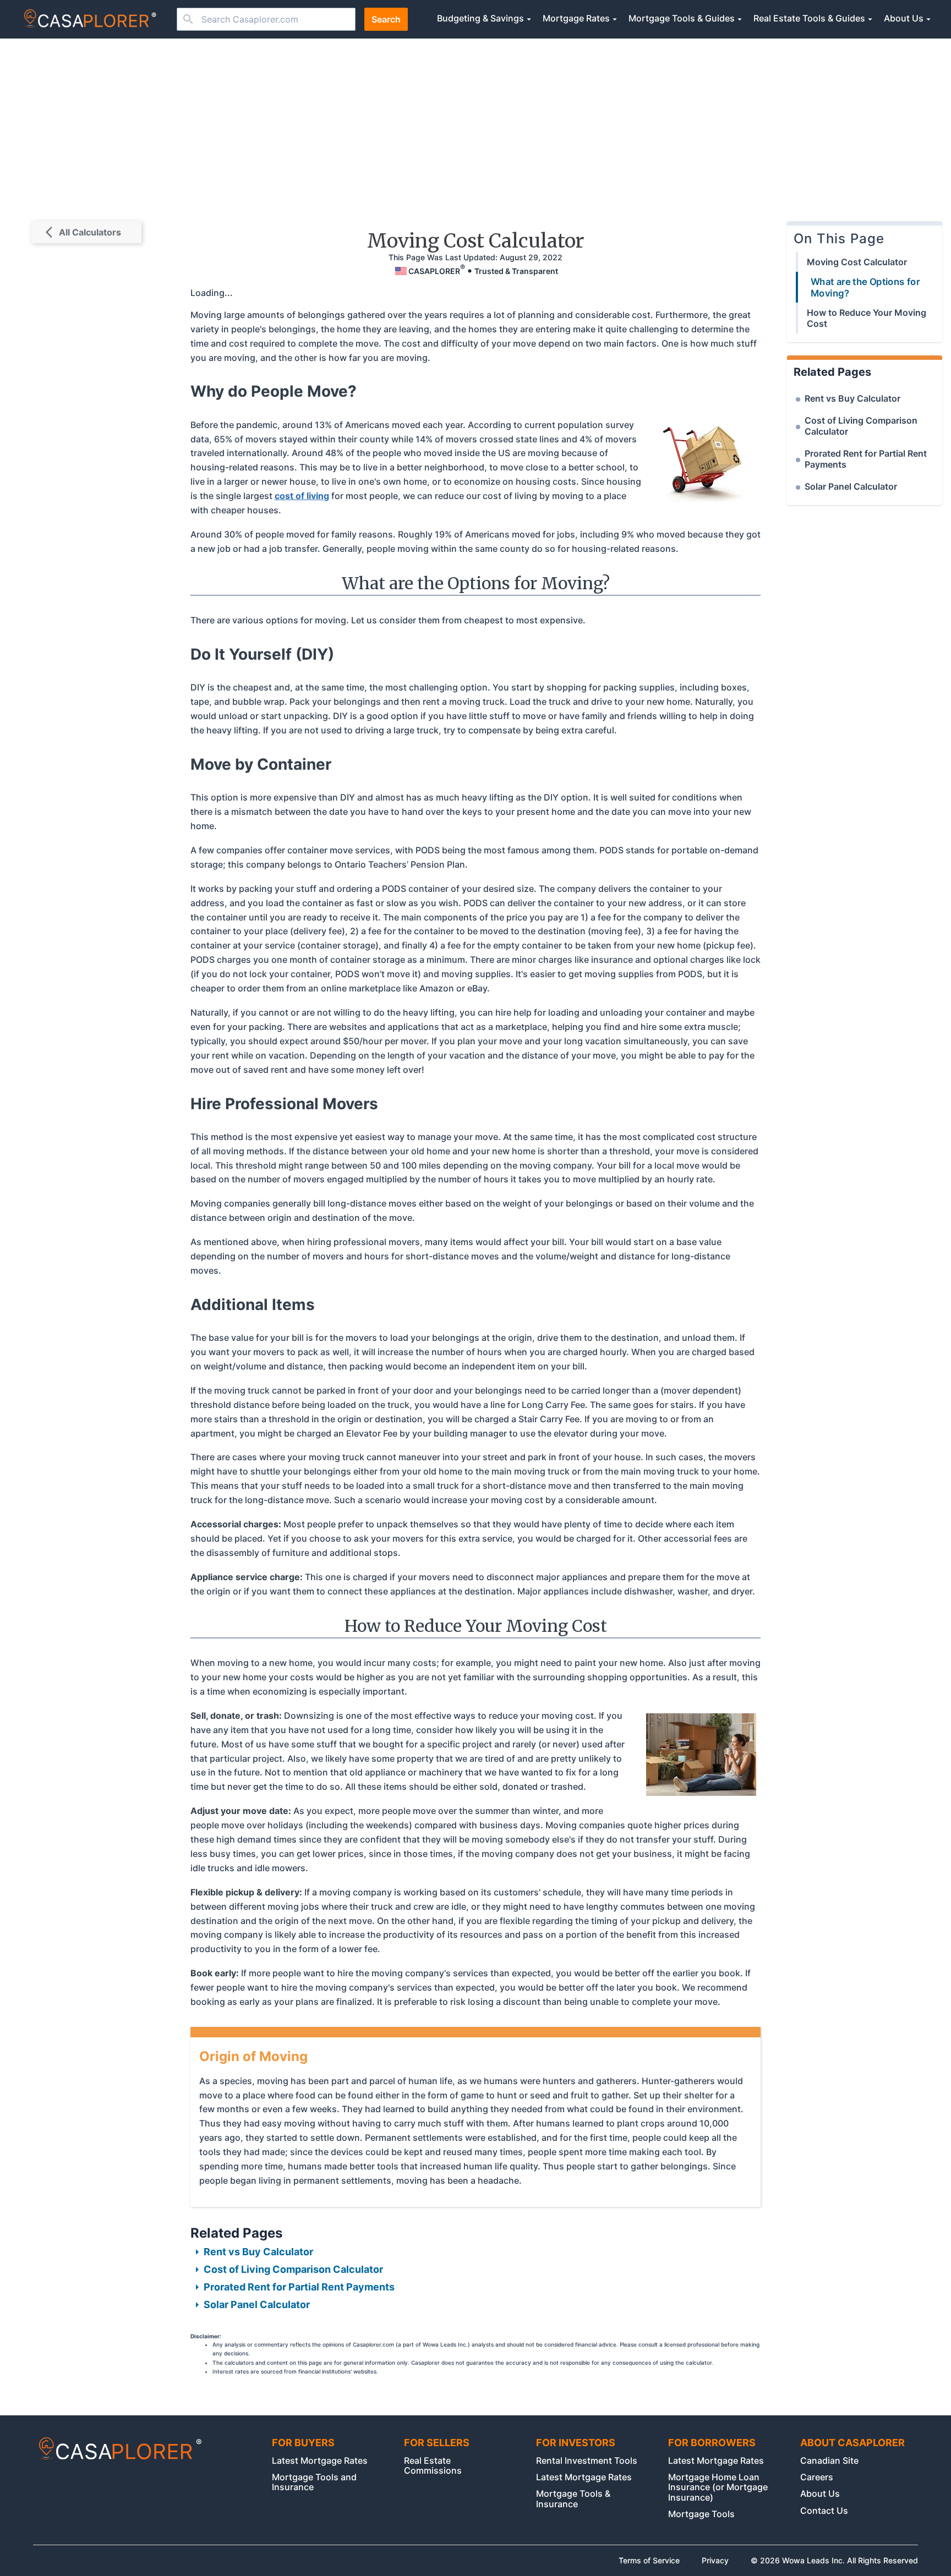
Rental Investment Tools (587, 2460)
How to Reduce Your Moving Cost (867, 318)
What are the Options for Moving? (865, 287)
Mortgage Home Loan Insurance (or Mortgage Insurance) (718, 2487)
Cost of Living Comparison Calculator (293, 2269)
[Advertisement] (475, 121)
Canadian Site (829, 2460)
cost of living (302, 496)
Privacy (715, 2561)
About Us (820, 2493)
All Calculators (90, 232)
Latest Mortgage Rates (320, 2460)
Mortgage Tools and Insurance (314, 2482)
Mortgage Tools (701, 2514)
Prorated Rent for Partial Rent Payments (299, 2287)
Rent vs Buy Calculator (258, 2252)
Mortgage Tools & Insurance (573, 2498)
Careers (817, 2477)
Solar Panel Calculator (257, 2304)
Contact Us (824, 2511)
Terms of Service (649, 2561)
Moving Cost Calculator (857, 262)
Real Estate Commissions (433, 2465)
